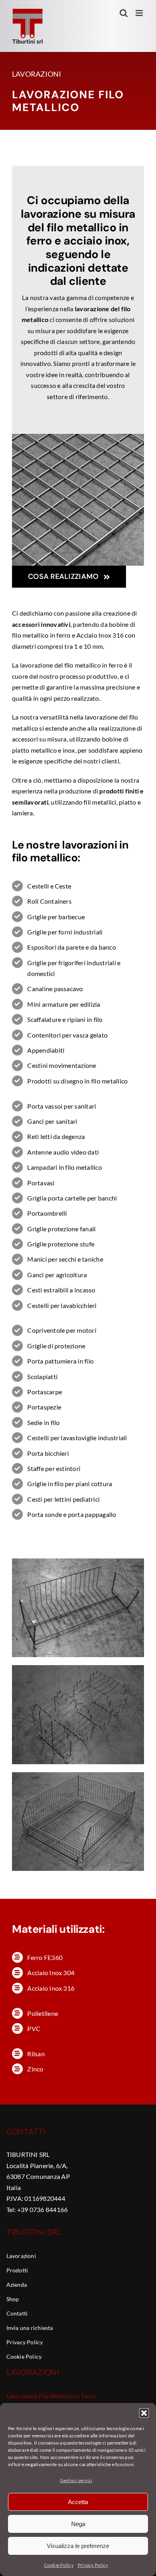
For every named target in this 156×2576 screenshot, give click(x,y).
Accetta (78, 2502)
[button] (144, 2413)
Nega (78, 2524)
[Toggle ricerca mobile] (124, 13)
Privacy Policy (93, 2565)
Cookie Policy (59, 2565)
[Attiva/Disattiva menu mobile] (140, 13)
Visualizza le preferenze (78, 2546)
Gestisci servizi (76, 2480)
